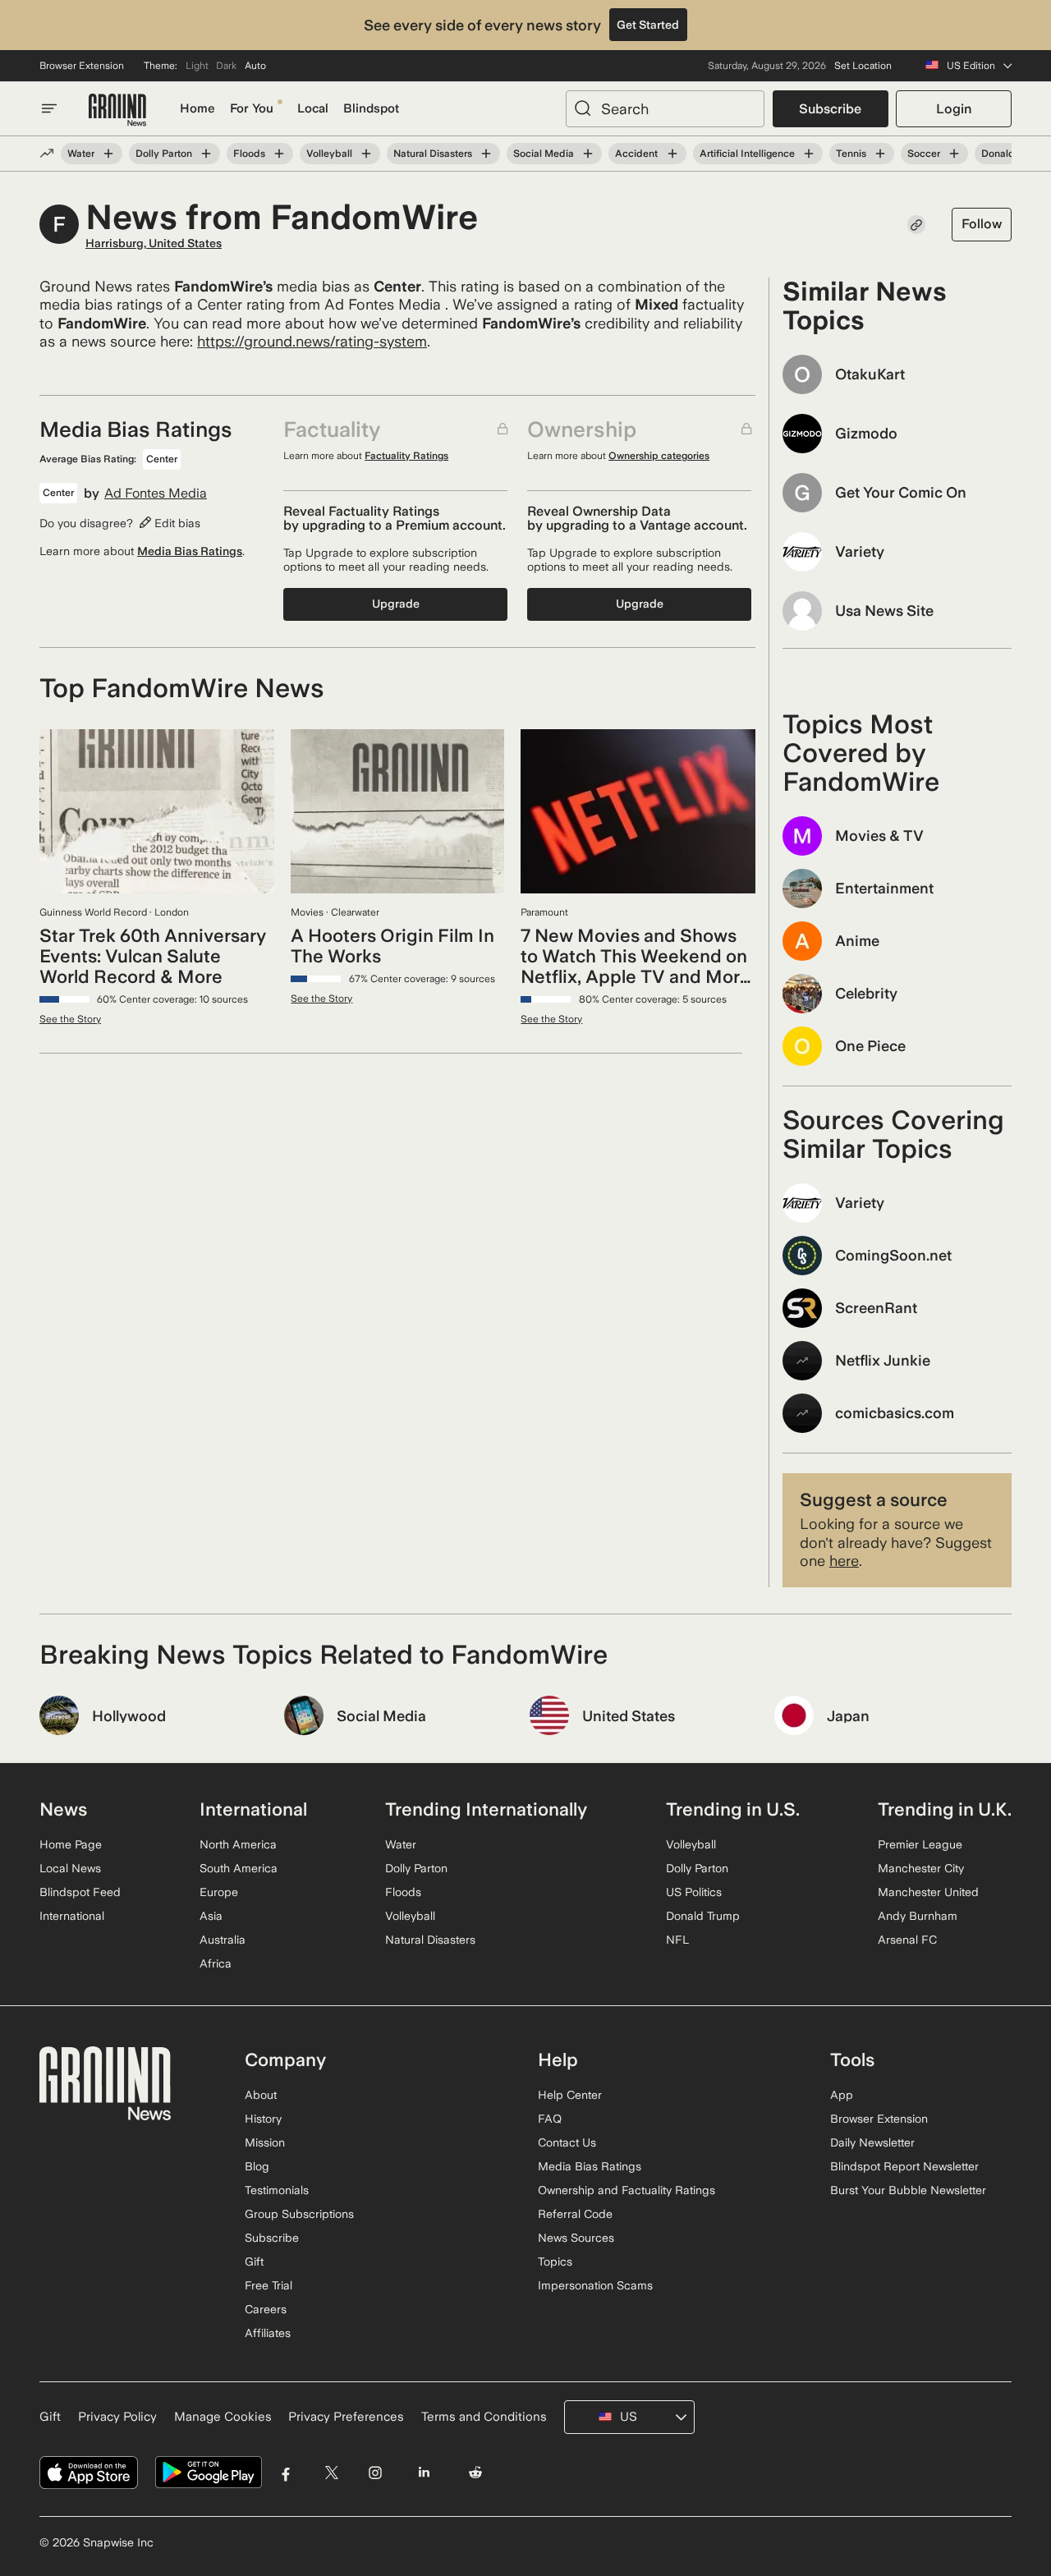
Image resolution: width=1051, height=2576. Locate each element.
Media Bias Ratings (190, 551)
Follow (982, 224)
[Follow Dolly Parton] (206, 154)
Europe (219, 1892)
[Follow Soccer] (954, 154)
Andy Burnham (918, 1916)
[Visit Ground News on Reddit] (476, 2473)
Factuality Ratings (406, 456)
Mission (265, 2142)
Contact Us (567, 2142)
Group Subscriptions (299, 2214)
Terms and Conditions (484, 2417)
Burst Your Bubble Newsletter (908, 2190)
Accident (636, 154)
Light (197, 66)
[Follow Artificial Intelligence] (809, 154)
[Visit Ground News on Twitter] (331, 2473)
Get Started (648, 25)
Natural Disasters (433, 154)
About (261, 2095)
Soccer (924, 154)
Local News (70, 1868)
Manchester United (928, 1892)
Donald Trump (703, 1916)
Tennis (851, 154)
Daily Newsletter (872, 2142)
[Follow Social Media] (588, 154)
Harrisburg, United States (154, 243)
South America (239, 1868)
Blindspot (371, 108)
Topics (555, 2261)
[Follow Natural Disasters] (486, 154)
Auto (255, 66)
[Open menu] (49, 108)
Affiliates (268, 2333)
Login (954, 109)
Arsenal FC (907, 1940)
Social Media (544, 154)
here (844, 1561)
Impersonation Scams (595, 2285)
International (72, 1916)
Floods (249, 154)
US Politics (694, 1892)
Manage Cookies (223, 2417)
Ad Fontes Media (156, 494)
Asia (211, 1916)
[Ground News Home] (117, 110)
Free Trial (268, 2285)
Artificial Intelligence (747, 154)
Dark (226, 66)
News (63, 1809)
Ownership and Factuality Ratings (626, 2190)
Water (81, 154)
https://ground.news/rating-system (312, 341)
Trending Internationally (486, 1809)
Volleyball (329, 154)
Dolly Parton (164, 154)
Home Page (71, 1844)
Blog (257, 2166)
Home (197, 108)
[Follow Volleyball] (366, 154)
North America (238, 1844)
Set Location (863, 66)
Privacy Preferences (346, 2417)
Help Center (570, 2095)
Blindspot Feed (80, 1892)
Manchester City (921, 1868)
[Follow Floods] (279, 154)
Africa (216, 1963)
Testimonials (277, 2190)
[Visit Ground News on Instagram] (375, 2473)
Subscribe (830, 109)
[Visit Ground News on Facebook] (286, 2473)
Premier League (920, 1844)
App (842, 2095)
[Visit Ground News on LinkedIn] (423, 2473)
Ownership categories (659, 456)
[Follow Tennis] (880, 154)
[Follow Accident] (672, 154)
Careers (266, 2309)
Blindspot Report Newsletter (904, 2166)
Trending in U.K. (945, 1809)
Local (313, 108)
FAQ (550, 2119)
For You (252, 108)
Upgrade (396, 604)
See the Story (70, 1019)
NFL (677, 1940)
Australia (223, 1940)
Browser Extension (82, 66)
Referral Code (575, 2214)
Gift (254, 2261)
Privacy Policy (117, 2417)
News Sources (576, 2238)
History (263, 2119)
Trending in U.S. (733, 1809)
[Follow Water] (108, 154)
